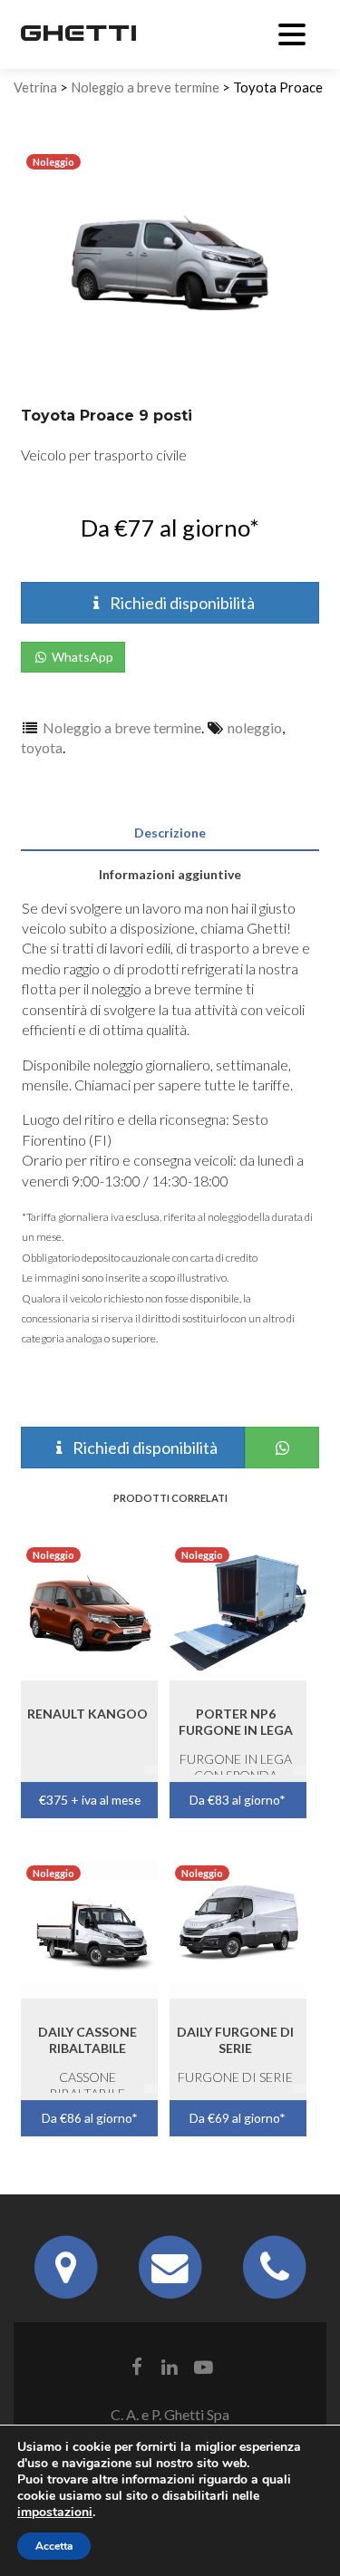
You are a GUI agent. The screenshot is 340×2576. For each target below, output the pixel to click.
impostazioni (55, 2513)
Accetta (54, 2546)
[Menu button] (292, 32)
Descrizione (170, 833)
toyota (42, 747)
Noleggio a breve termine (145, 87)
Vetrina (35, 87)
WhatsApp (81, 657)
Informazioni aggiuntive (170, 874)
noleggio (255, 727)
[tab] (170, 829)
